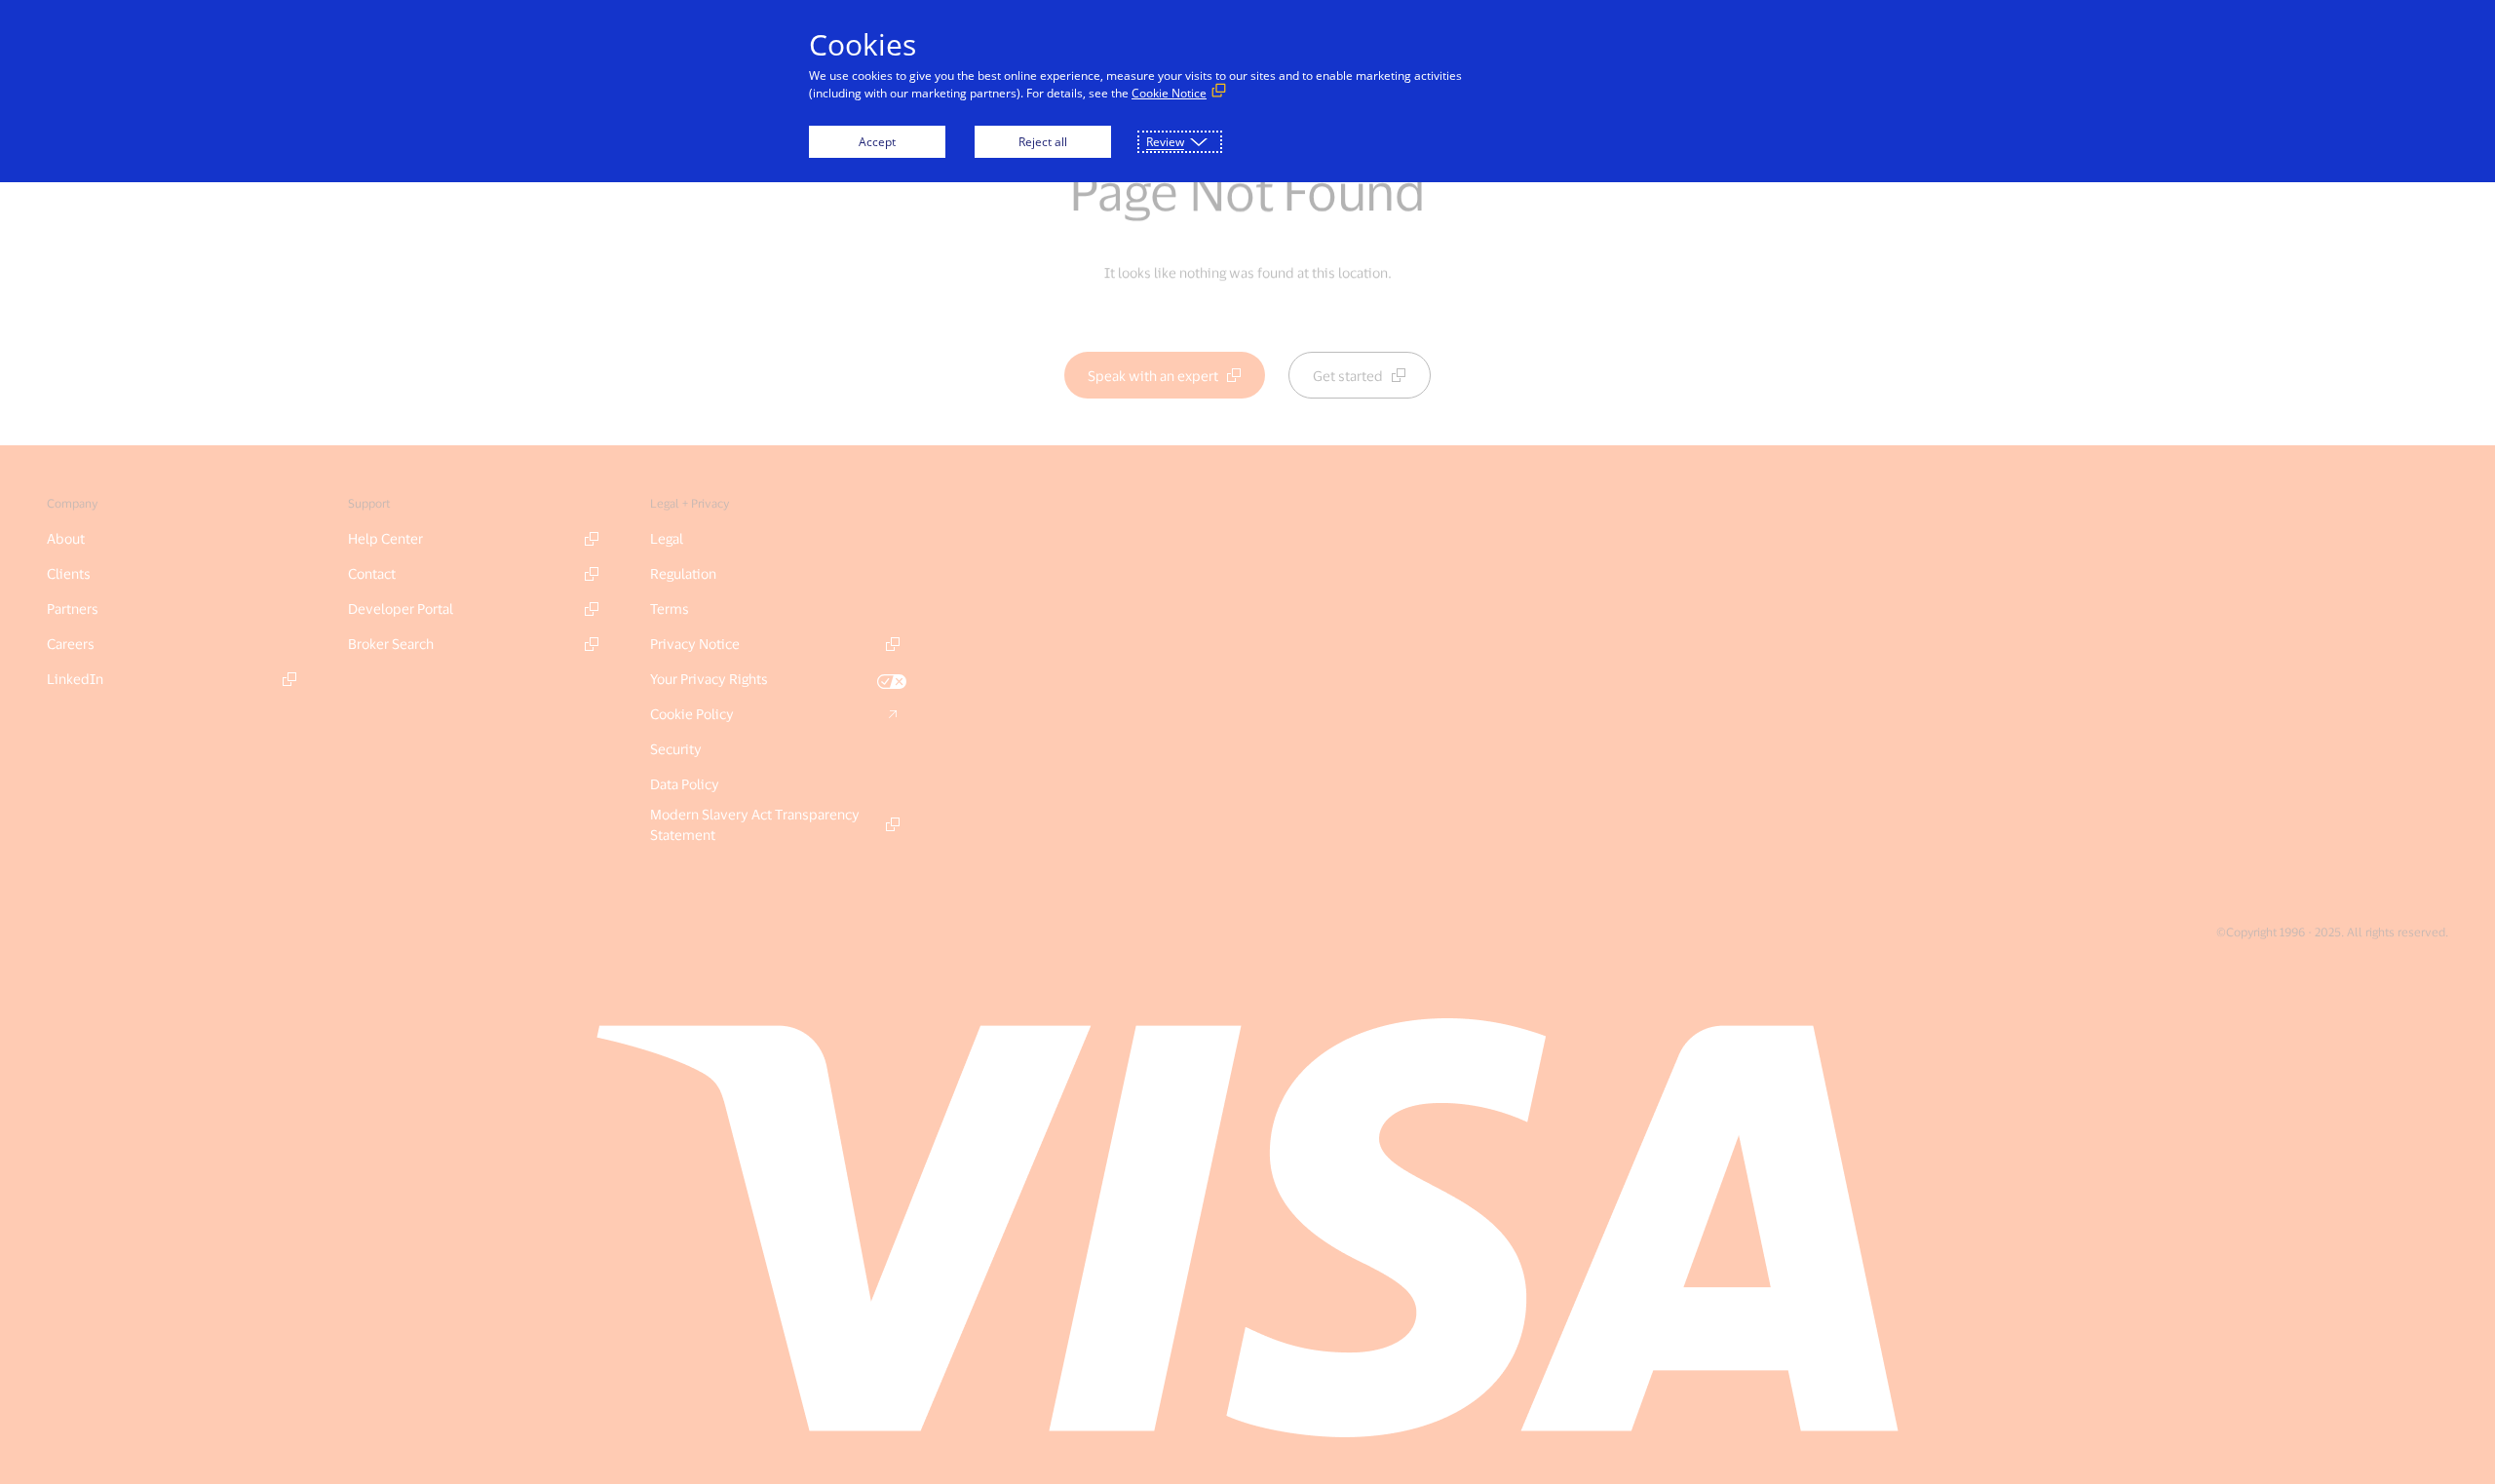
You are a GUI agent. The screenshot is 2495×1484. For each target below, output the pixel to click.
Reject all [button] (1043, 142)
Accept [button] (877, 142)
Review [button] (1165, 142)
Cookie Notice (1169, 93)
